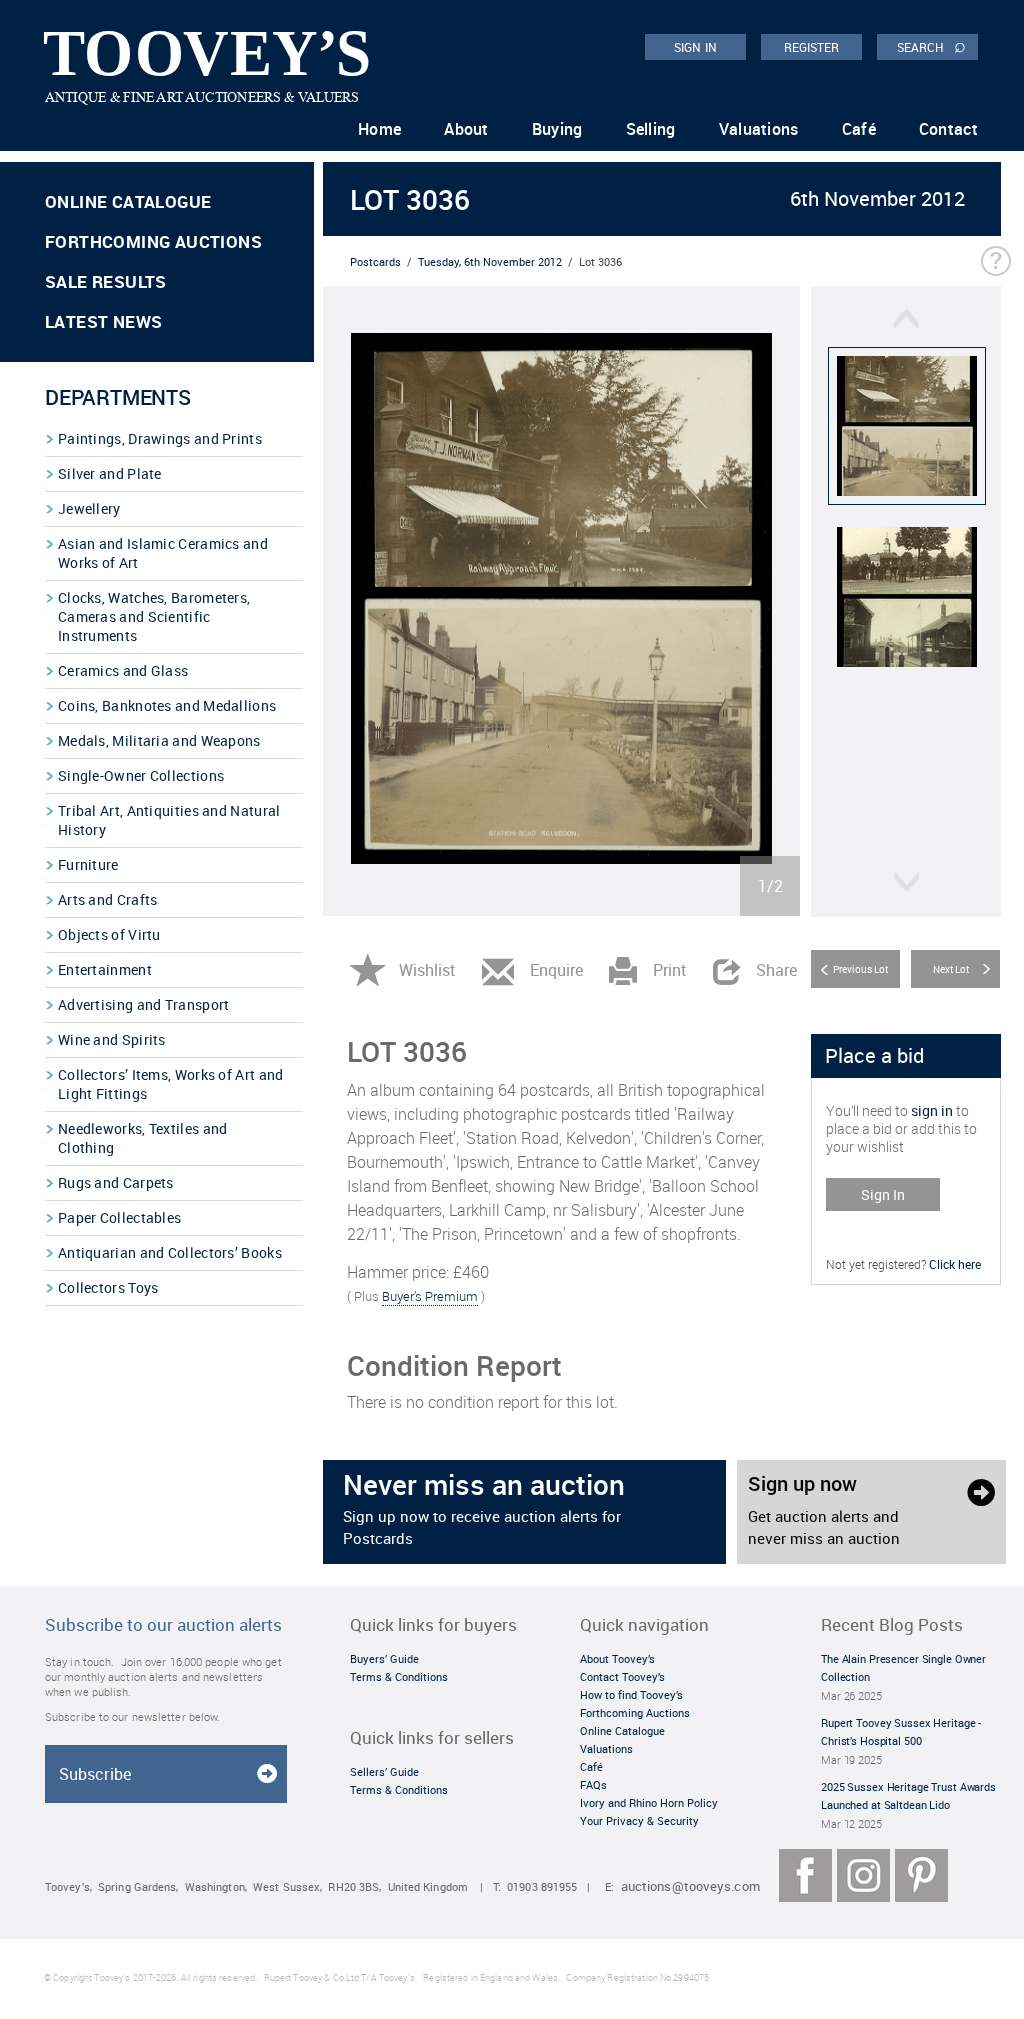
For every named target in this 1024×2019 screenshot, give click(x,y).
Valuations (759, 129)
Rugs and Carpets (116, 1182)
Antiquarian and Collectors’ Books (170, 1252)
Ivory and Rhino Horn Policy (649, 1802)
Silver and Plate (110, 473)
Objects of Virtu (109, 934)
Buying (557, 129)
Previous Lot (860, 969)
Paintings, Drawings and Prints (160, 438)
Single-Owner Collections (141, 775)
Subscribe (95, 1774)
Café (859, 129)
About (466, 129)
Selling (651, 129)
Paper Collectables (119, 1217)
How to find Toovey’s (631, 1694)
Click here (955, 1264)
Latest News (103, 321)
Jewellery (89, 508)
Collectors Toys (108, 1287)
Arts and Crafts (108, 899)
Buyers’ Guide (384, 1658)
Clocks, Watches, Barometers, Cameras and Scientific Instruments (154, 616)
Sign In (883, 1194)
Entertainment (105, 969)
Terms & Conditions (399, 1676)
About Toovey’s (617, 1658)
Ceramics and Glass (123, 670)
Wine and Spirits (112, 1039)
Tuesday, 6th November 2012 (490, 261)
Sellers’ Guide (384, 1771)
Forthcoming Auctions (153, 241)
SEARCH (931, 46)
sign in (932, 1110)
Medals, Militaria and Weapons (159, 740)
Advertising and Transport (144, 1004)
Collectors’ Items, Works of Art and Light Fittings (171, 1084)
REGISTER (812, 47)
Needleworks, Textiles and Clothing (143, 1138)
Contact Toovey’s (622, 1676)
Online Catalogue (128, 201)
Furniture (88, 864)
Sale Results (106, 281)
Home (379, 129)
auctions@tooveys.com (690, 1886)
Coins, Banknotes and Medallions (167, 705)
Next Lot (951, 969)
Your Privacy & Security (639, 1820)
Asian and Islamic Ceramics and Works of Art (163, 553)
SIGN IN (695, 47)
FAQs (593, 1784)
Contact (948, 129)
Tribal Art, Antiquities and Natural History (169, 820)
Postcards (375, 261)
